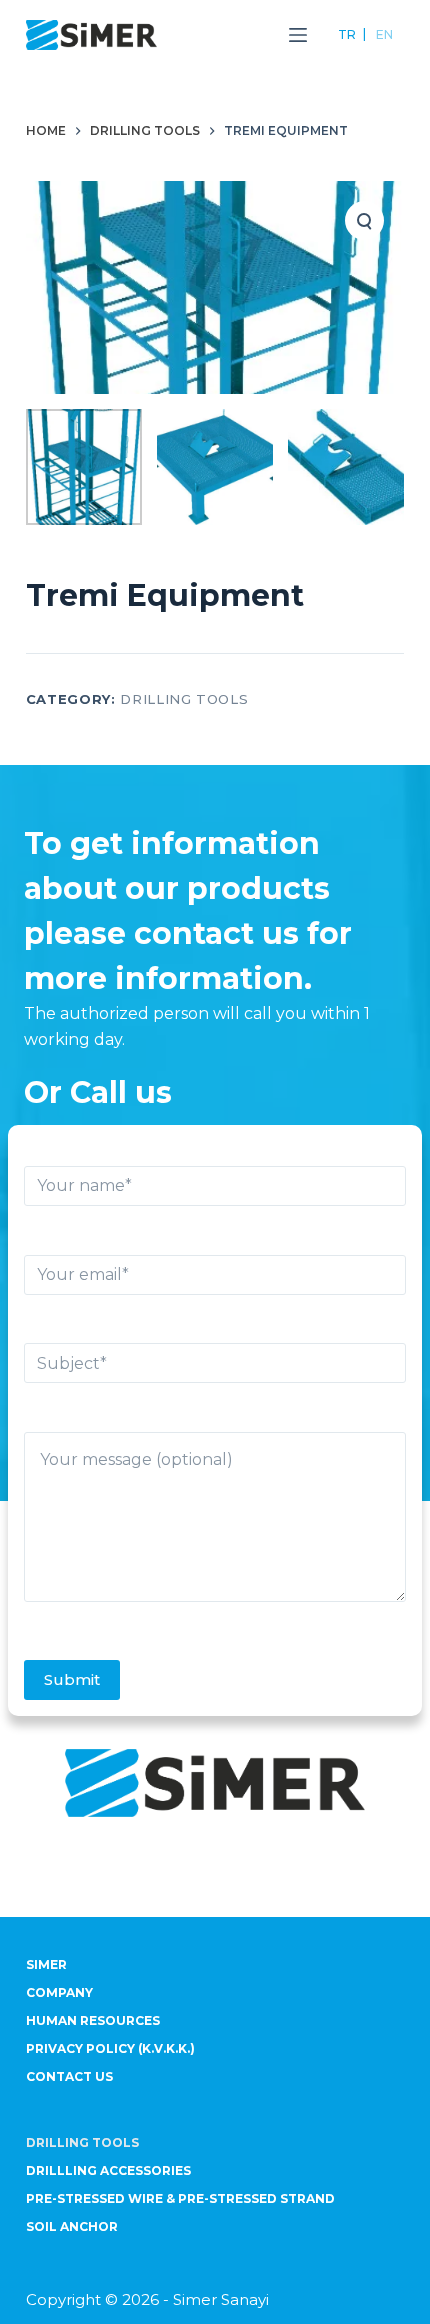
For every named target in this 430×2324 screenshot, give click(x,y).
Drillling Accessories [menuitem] (108, 2170)
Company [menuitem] (59, 1992)
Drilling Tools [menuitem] (82, 2142)
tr (347, 34)
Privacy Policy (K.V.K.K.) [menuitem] (110, 2048)
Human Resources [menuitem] (93, 2020)
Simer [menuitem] (46, 1964)
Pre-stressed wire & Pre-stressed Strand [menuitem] (180, 2198)
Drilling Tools (184, 699)
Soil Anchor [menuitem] (72, 2226)
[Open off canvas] (298, 35)
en (384, 34)
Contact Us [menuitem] (69, 2076)
